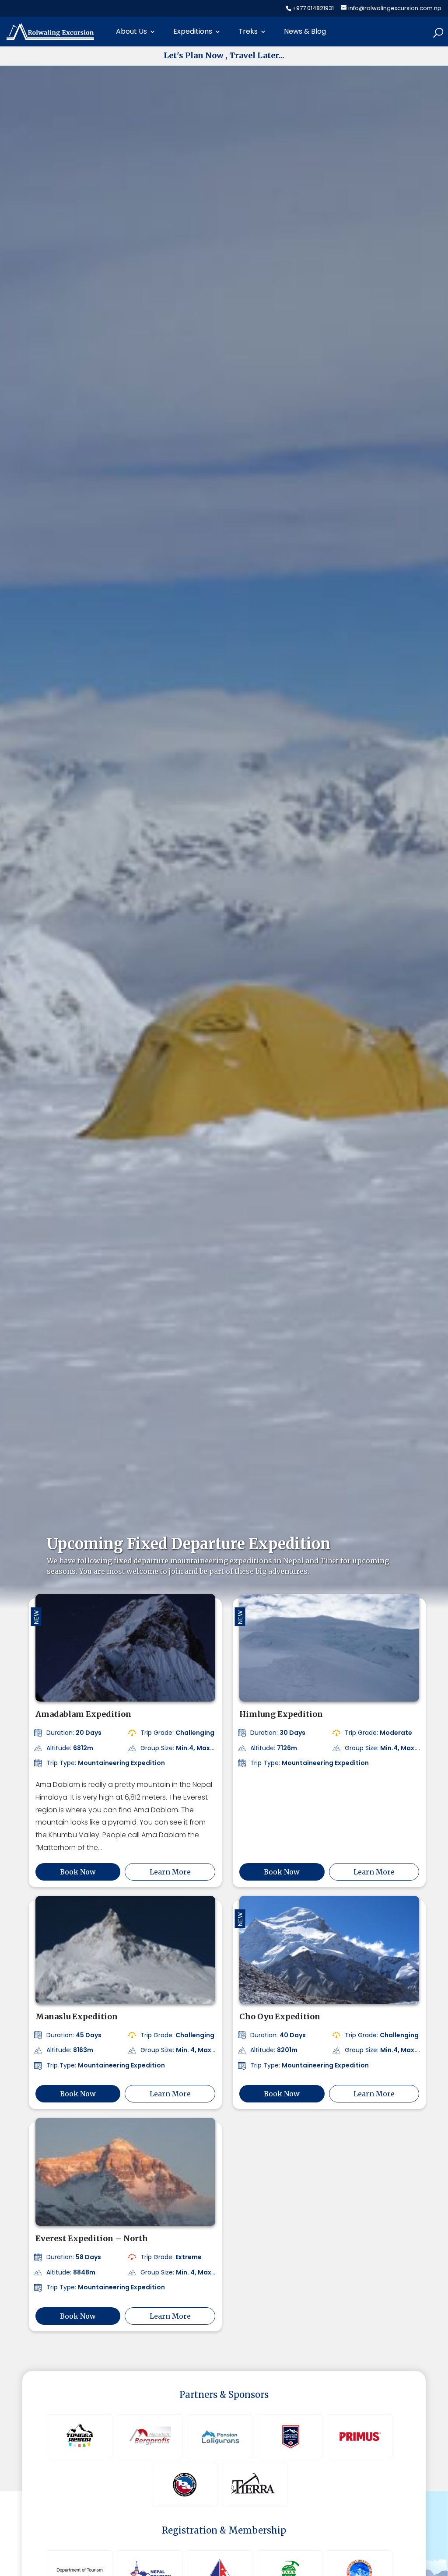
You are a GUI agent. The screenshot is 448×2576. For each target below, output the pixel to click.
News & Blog (305, 31)
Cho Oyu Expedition (280, 2016)
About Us (131, 31)
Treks (248, 31)
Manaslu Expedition (77, 2016)
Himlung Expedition (281, 1714)
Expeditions (193, 31)
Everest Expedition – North (92, 2238)
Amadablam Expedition (83, 1714)
